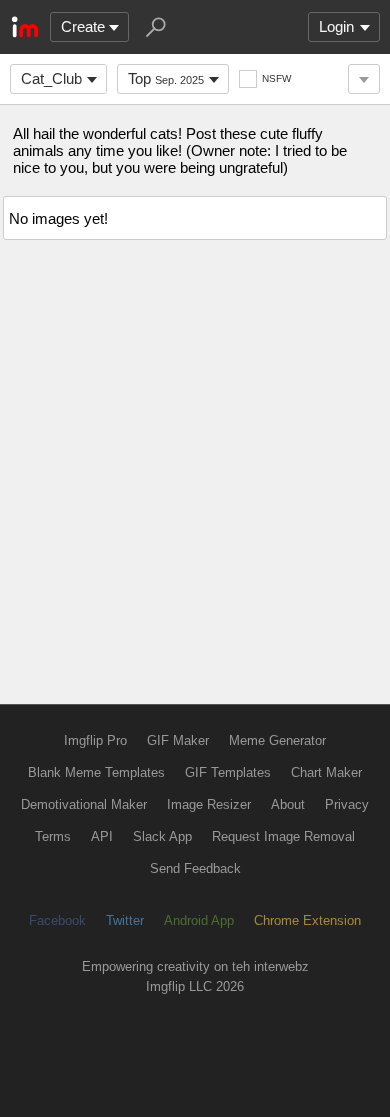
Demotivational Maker (84, 804)
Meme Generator (277, 740)
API (102, 836)
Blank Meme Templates (96, 772)
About (288, 804)
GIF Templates (228, 772)
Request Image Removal (283, 836)
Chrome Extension (307, 920)
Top (166, 78)
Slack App (162, 836)
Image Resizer (209, 804)
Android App (199, 920)
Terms (53, 836)
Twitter (125, 920)
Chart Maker (326, 772)
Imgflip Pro (95, 740)
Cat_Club (51, 78)
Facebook (57, 920)
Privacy (347, 804)
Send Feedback (195, 868)
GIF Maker (178, 740)
